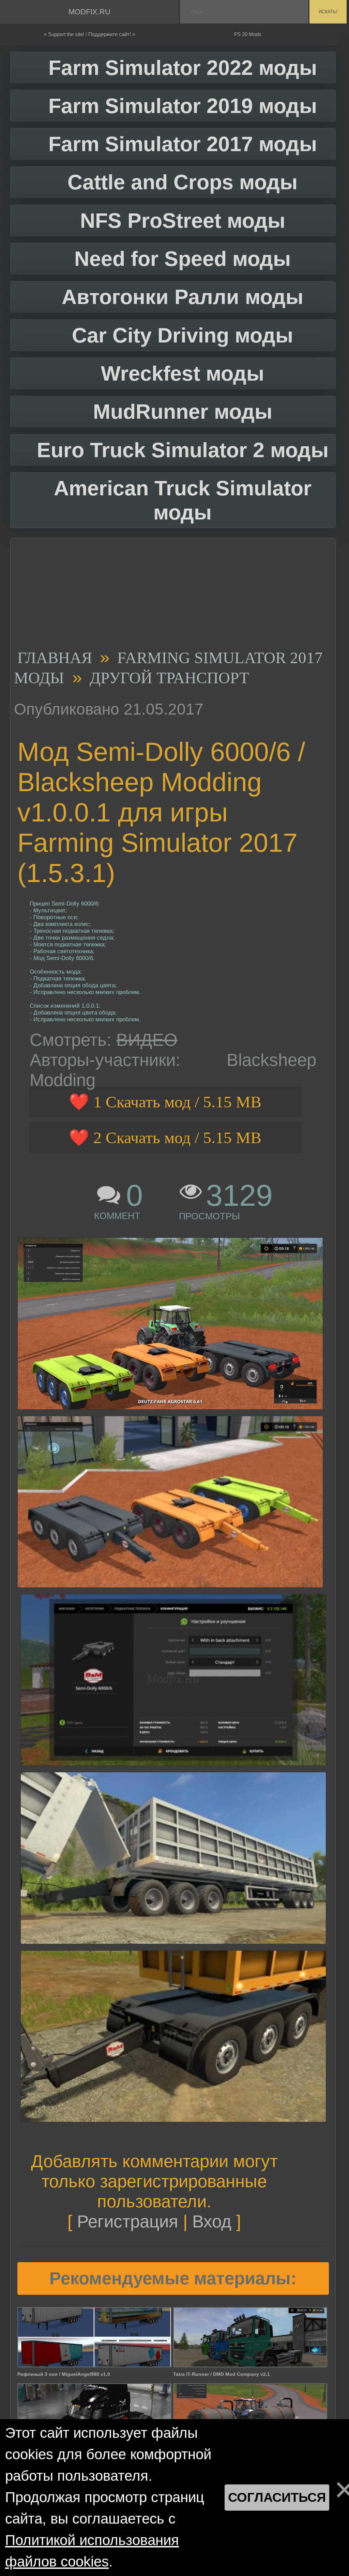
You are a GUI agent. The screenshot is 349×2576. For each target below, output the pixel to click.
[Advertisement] (170, 596)
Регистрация (128, 2221)
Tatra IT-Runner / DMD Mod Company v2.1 (222, 2374)
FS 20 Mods (248, 34)
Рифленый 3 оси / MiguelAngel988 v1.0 (64, 2374)
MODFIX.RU (89, 12)
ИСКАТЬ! (328, 12)
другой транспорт (169, 678)
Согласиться (277, 2497)
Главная (55, 658)
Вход (212, 2221)
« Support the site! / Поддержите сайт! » (89, 34)
